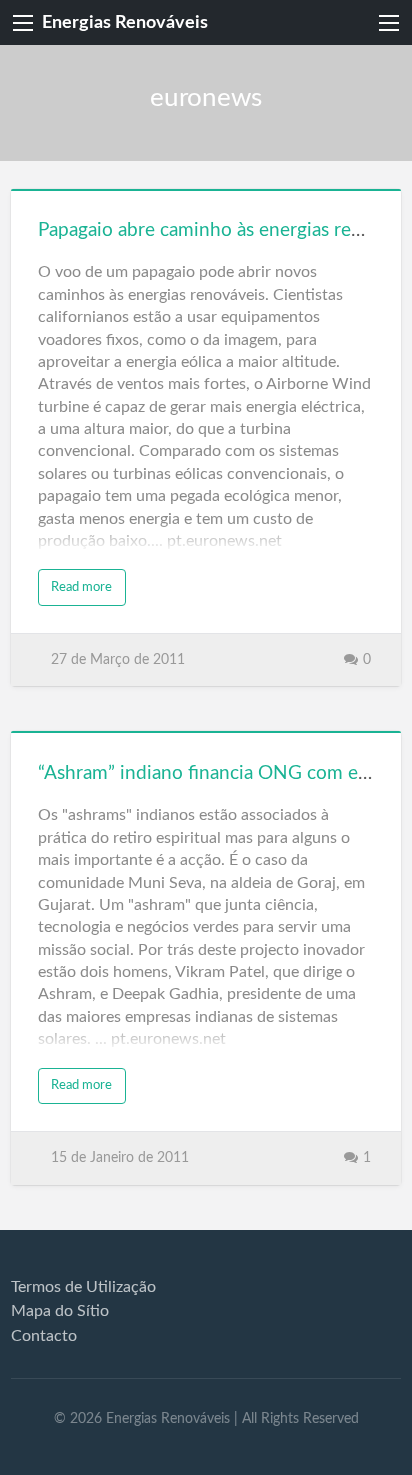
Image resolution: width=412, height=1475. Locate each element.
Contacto (44, 1336)
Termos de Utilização (83, 1287)
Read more (81, 587)
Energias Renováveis (125, 22)
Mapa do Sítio (60, 1311)
